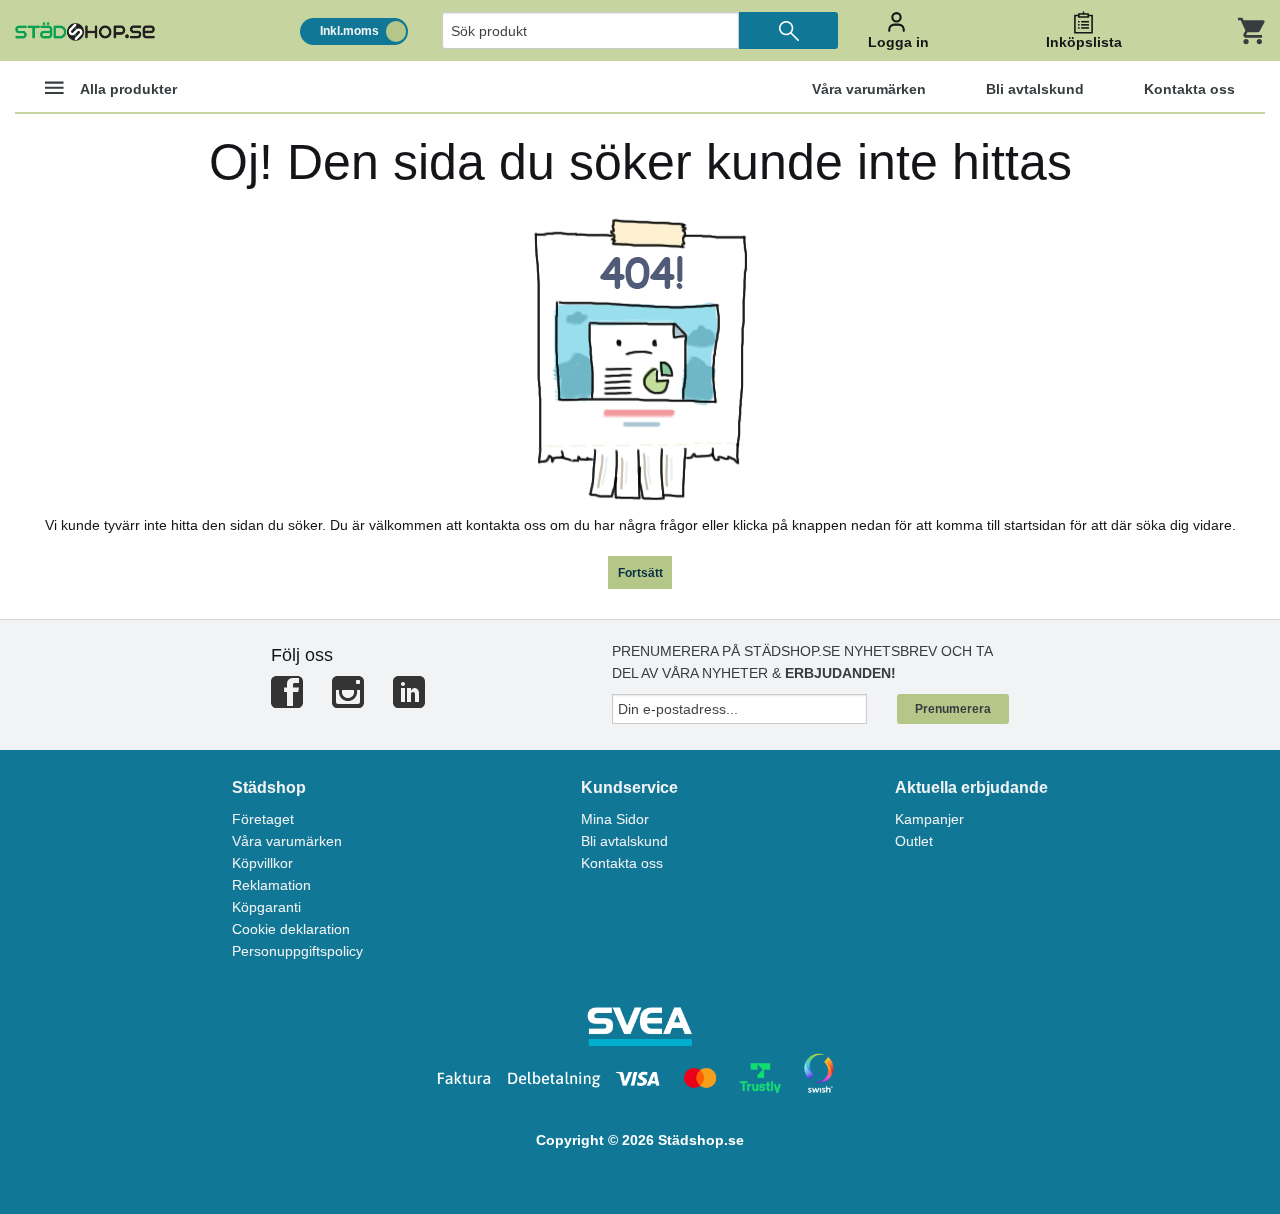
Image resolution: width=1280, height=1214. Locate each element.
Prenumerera (953, 709)
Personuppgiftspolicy (297, 951)
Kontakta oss (622, 863)
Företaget (263, 819)
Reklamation (271, 885)
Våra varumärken (287, 841)
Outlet (914, 841)
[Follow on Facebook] (287, 700)
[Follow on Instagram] (348, 700)
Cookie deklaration (291, 929)
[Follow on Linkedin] (409, 700)
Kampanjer (929, 819)
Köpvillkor (262, 863)
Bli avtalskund (624, 841)
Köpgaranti (266, 907)
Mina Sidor (615, 819)
